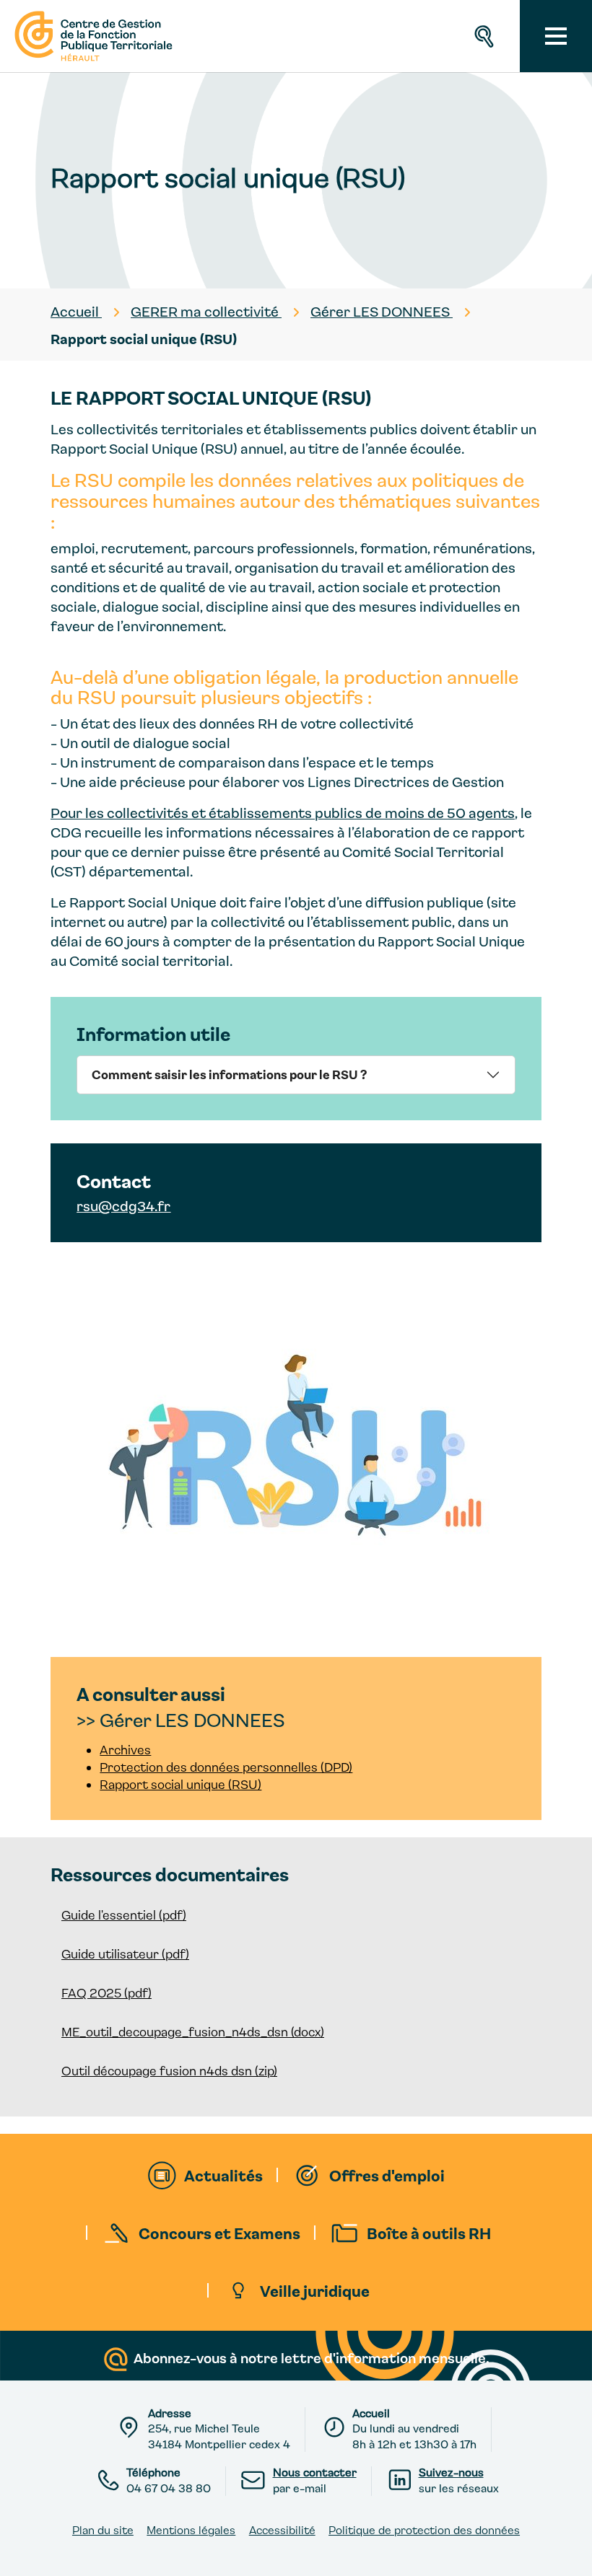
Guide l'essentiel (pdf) (124, 1915)
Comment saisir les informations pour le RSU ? (229, 1074)
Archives (125, 1750)
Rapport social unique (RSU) (180, 1784)
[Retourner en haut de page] (568, 2552)
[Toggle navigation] (556, 36)
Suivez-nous (451, 2472)
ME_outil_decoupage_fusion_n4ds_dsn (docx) (193, 2032)
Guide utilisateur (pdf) (125, 1954)
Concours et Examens (219, 2233)
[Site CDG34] (92, 36)
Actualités (223, 2175)
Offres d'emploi (387, 2175)
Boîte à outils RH (429, 2233)
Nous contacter (315, 2472)
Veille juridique (315, 2290)
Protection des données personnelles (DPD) (226, 1767)
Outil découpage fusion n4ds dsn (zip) (169, 2071)
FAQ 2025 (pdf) (106, 1993)
